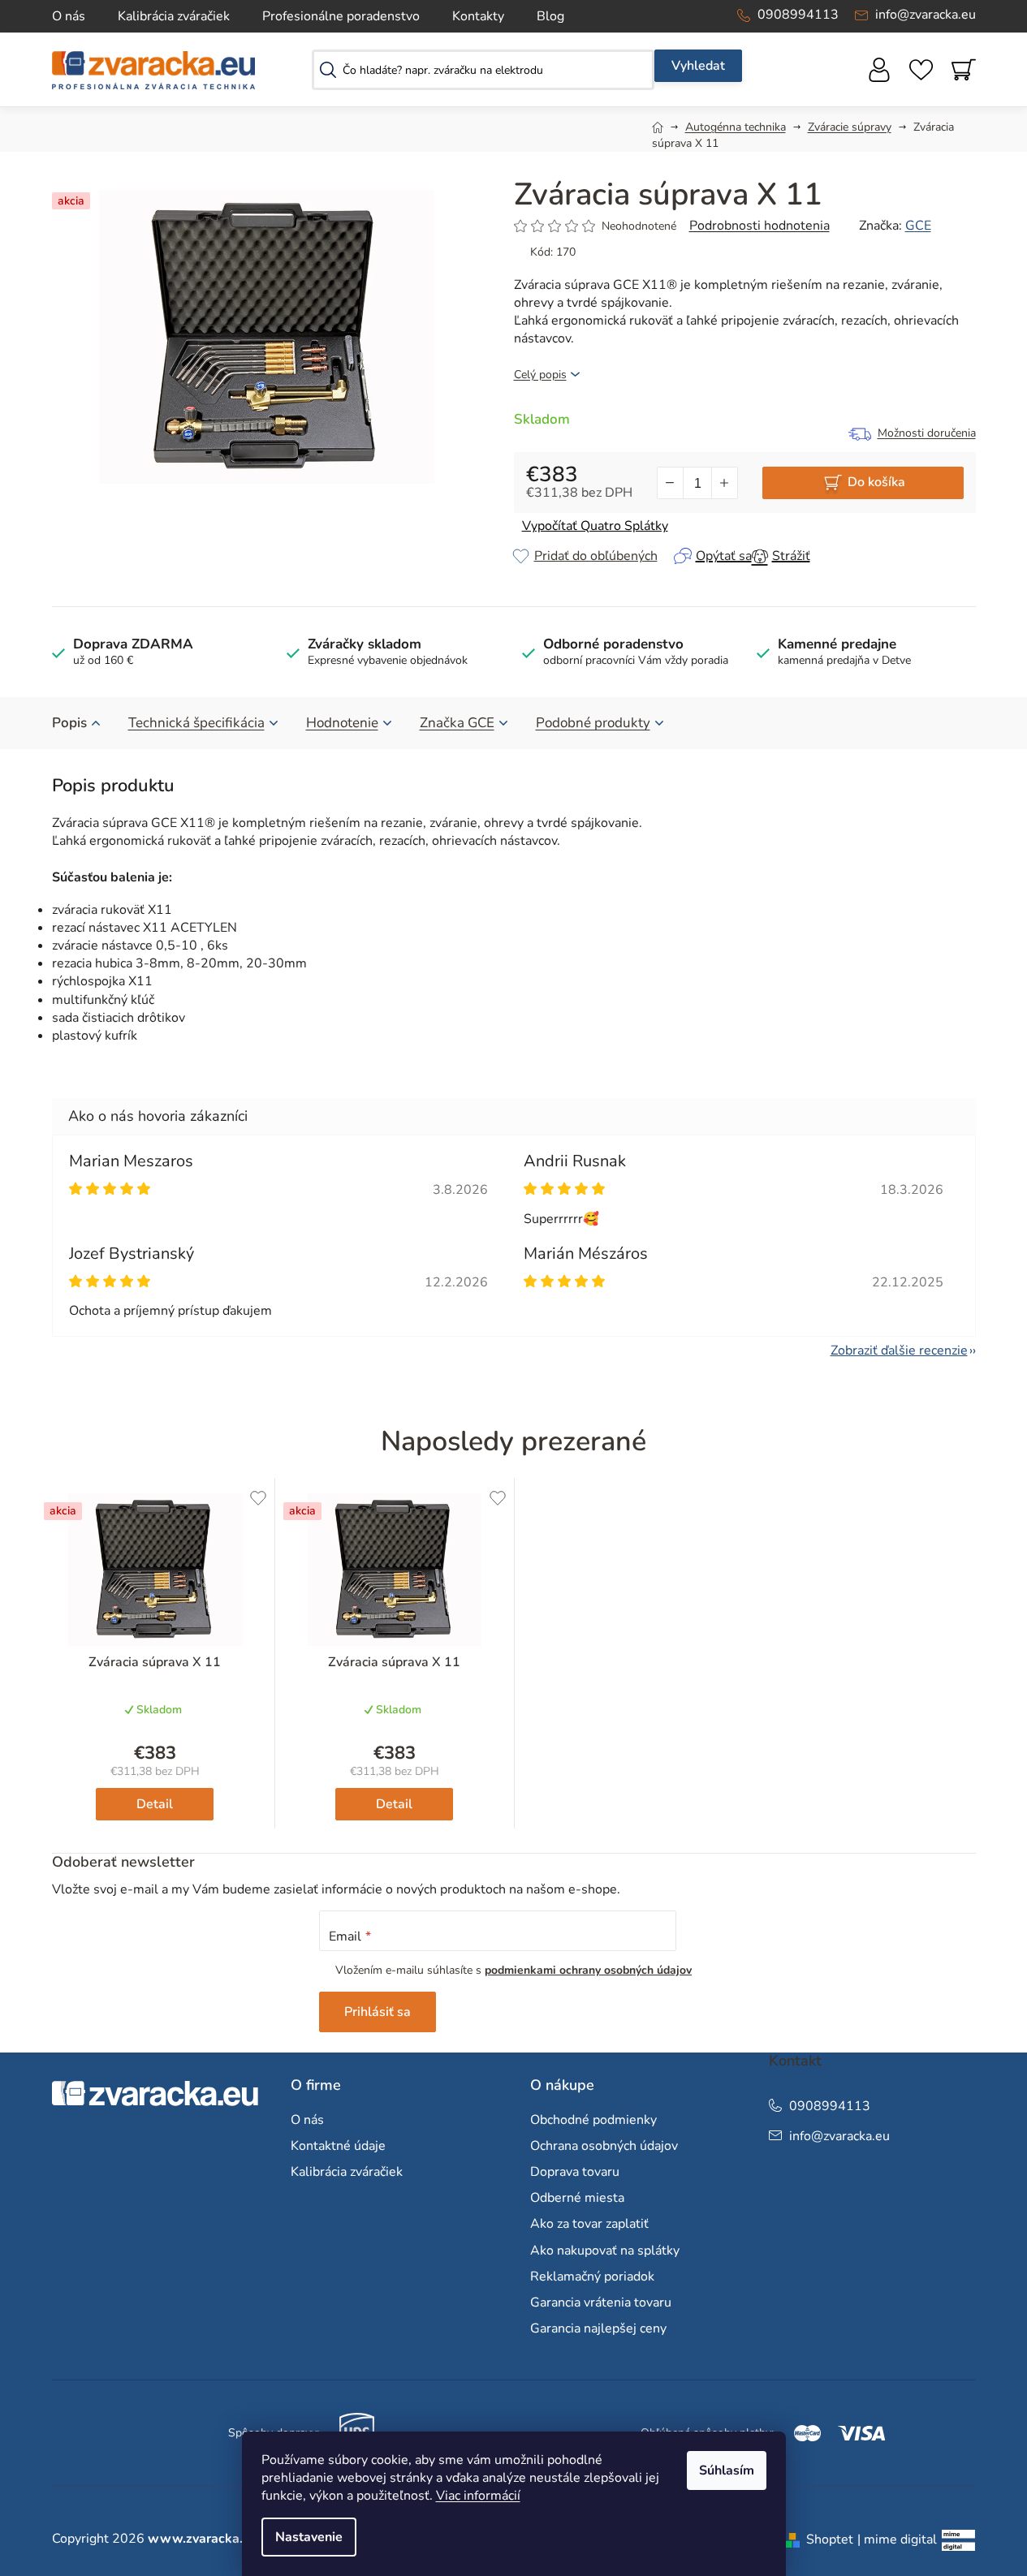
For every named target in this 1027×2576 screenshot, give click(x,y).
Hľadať (698, 66)
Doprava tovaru (575, 2172)
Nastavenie (309, 2537)
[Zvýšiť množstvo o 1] (724, 483)
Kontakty (478, 16)
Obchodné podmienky (593, 2120)
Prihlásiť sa (378, 2012)
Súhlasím (727, 2470)
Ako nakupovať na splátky (605, 2251)
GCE (918, 226)
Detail (155, 1804)
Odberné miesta (577, 2198)
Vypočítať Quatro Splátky (595, 526)
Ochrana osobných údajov (604, 2146)
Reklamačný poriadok (592, 2277)
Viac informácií (478, 2496)
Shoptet (830, 2539)
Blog (550, 16)
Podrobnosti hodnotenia (759, 226)
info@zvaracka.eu (926, 15)
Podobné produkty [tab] (593, 723)
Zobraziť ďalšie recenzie (899, 1350)
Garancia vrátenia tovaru (601, 2302)
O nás (69, 16)
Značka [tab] (457, 723)
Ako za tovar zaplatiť (589, 2224)
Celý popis (540, 375)
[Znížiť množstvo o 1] (671, 483)
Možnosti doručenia (927, 433)
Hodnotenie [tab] (342, 723)
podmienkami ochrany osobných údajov (588, 1970)
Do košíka (876, 482)
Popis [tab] (69, 723)
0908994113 (798, 15)
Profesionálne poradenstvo (341, 16)
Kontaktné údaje (338, 2146)
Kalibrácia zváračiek (174, 16)
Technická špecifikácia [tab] (196, 723)
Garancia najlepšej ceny (598, 2328)
